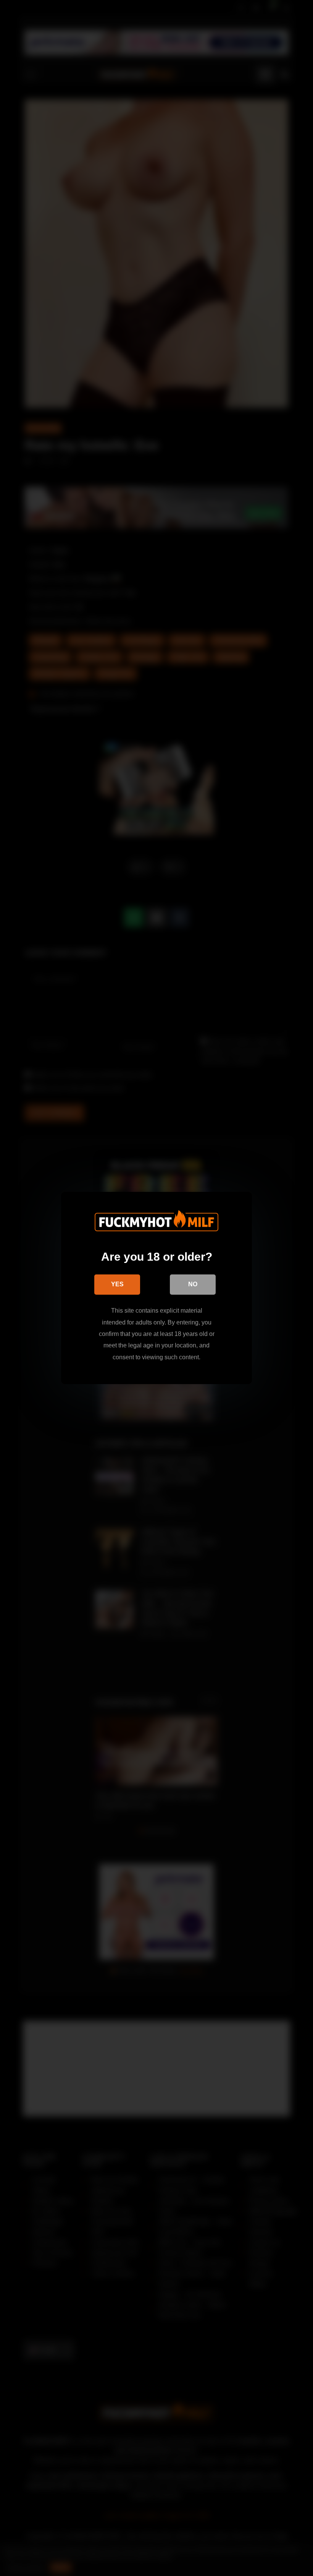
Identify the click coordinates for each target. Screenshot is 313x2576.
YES (117, 1284)
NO (193, 1284)
